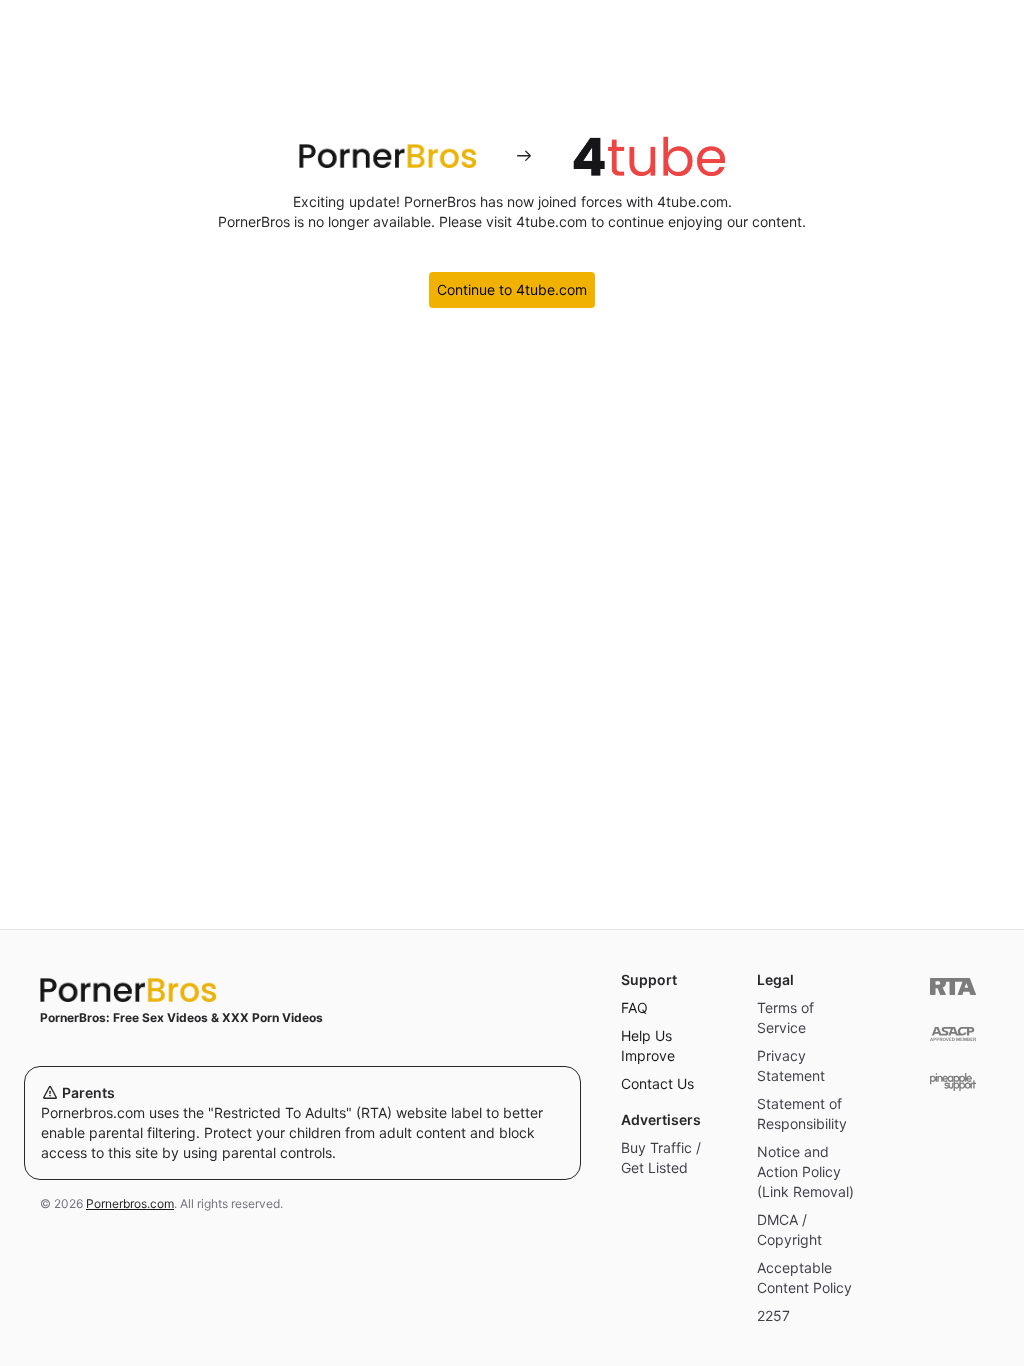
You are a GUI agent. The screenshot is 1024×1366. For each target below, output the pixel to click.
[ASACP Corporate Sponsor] (953, 1034)
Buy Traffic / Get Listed (661, 1157)
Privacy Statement (791, 1065)
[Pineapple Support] (953, 1082)
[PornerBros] (387, 156)
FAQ (634, 1007)
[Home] (302, 990)
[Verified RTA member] (953, 986)
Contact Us (657, 1083)
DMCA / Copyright (789, 1229)
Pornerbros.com (130, 1203)
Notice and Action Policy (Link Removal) (805, 1171)
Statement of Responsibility (802, 1113)
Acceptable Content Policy (804, 1277)
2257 (773, 1315)
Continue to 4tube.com (512, 289)
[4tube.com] (649, 156)
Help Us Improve (648, 1045)
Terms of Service (785, 1017)
